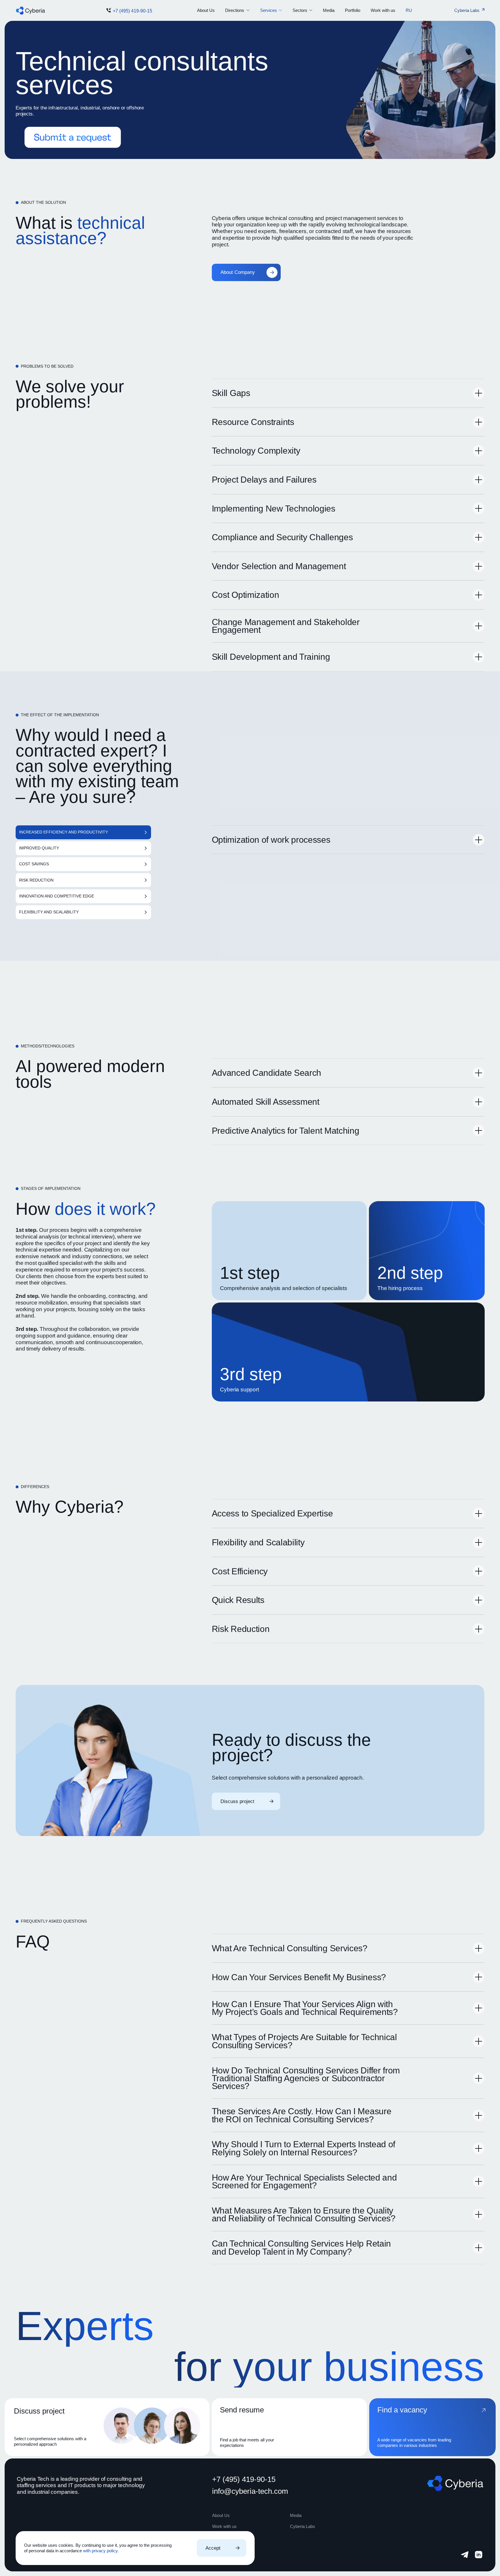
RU (409, 10)
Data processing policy (230, 2550)
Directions (235, 10)
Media (329, 10)
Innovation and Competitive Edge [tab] (57, 896)
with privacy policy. (101, 2551)
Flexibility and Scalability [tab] (49, 912)
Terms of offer (223, 2557)
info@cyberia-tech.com (250, 2491)
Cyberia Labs (303, 2526)
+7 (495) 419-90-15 (133, 11)
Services (269, 10)
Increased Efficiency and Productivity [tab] (64, 832)
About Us (206, 10)
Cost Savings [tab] (34, 864)
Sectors (300, 10)
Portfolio (353, 10)
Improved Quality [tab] (39, 848)
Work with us (383, 10)
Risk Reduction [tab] (36, 880)
